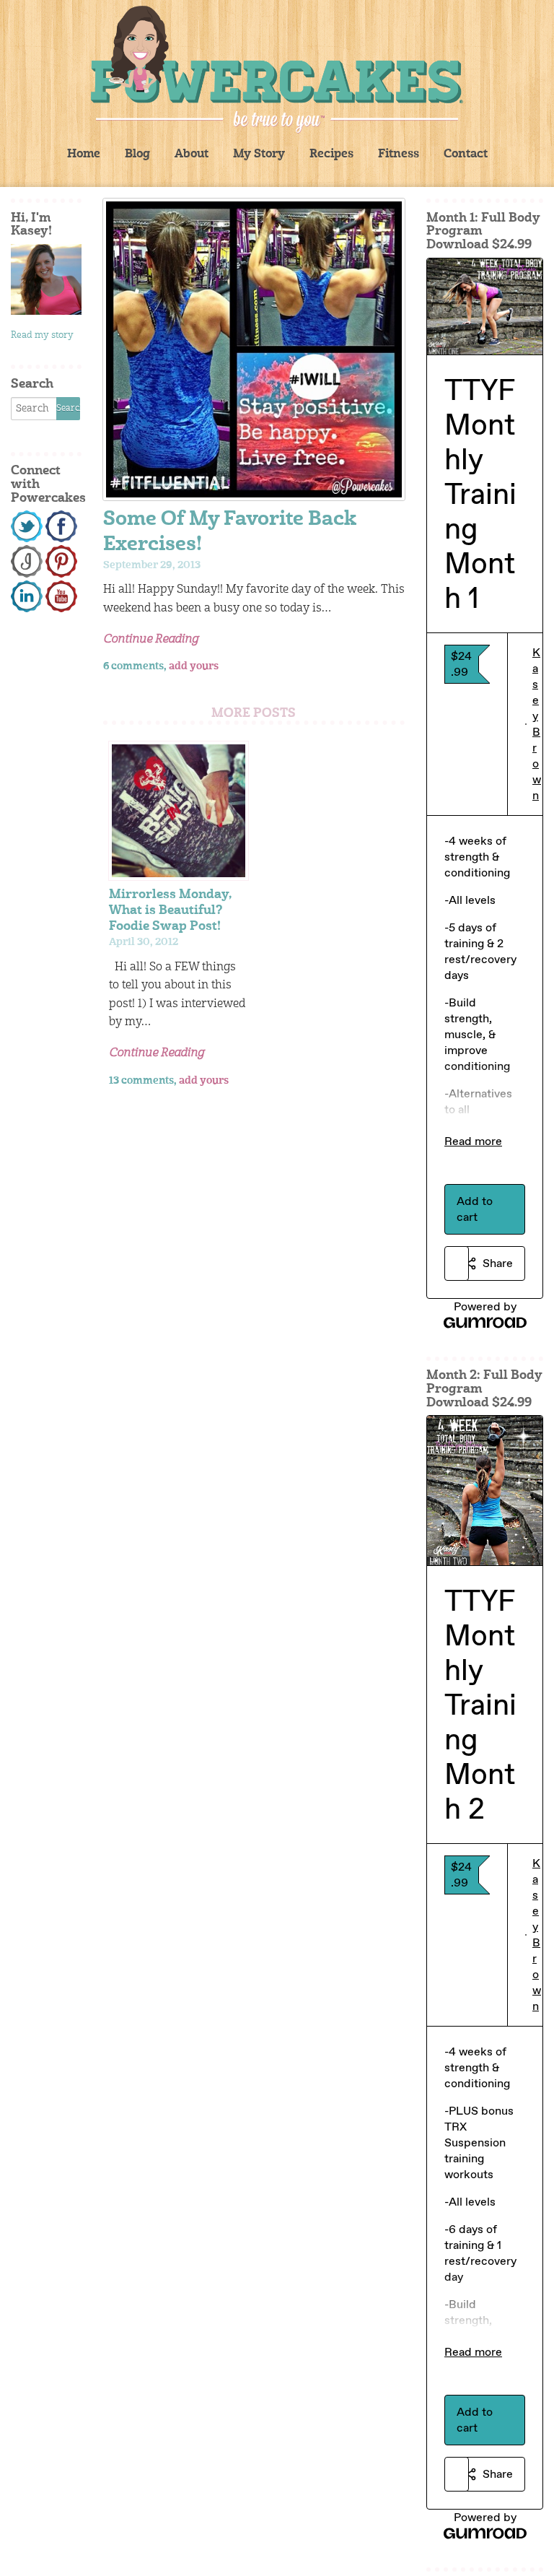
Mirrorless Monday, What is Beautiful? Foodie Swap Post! (170, 911)
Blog (137, 155)
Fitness (399, 155)
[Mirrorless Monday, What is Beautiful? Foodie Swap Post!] (178, 811)
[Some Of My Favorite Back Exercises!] (254, 349)
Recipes (331, 155)
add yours (194, 666)
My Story (259, 155)
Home (84, 155)
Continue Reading (151, 640)
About (192, 155)
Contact (466, 155)
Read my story (42, 335)
